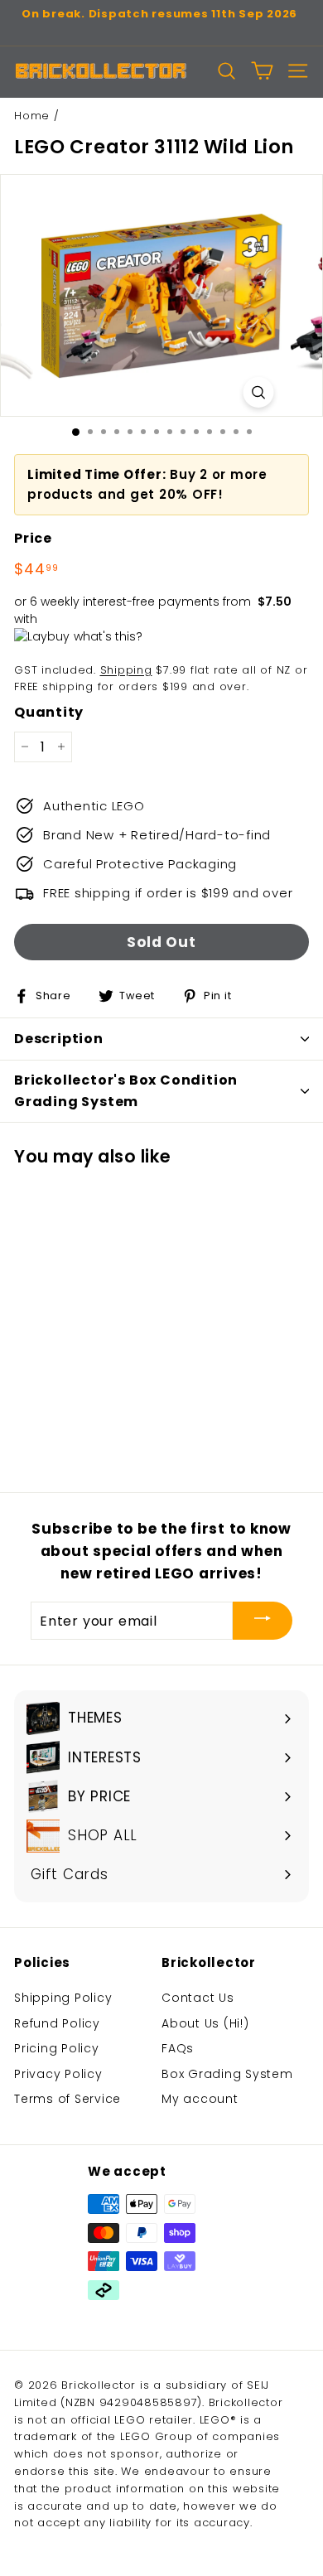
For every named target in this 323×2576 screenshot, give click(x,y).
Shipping (126, 670)
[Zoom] (259, 392)
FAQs (178, 2048)
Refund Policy (57, 2023)
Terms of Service (67, 2099)
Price (33, 538)
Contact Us (198, 1998)
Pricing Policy (57, 2048)
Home (32, 116)
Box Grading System (227, 2074)
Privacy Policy (58, 2074)
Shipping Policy (63, 1998)
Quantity (49, 712)
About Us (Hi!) (205, 2023)
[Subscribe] (263, 1621)
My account (200, 2099)
